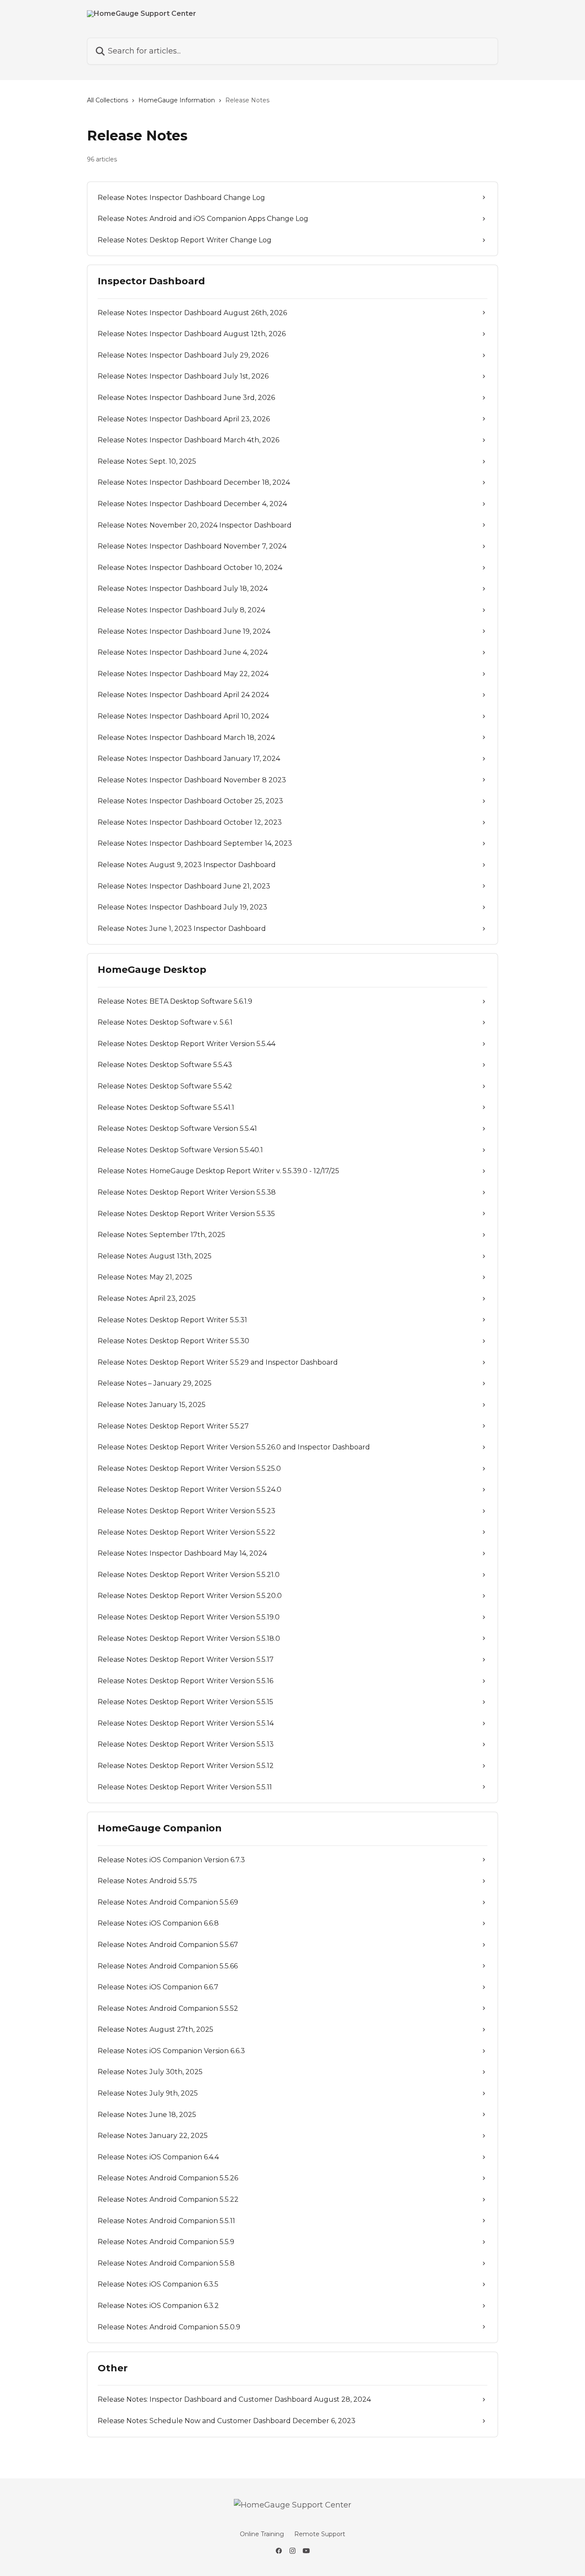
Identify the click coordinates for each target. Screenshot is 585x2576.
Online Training (262, 2534)
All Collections (107, 100)
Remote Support (320, 2534)
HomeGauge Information (177, 100)
